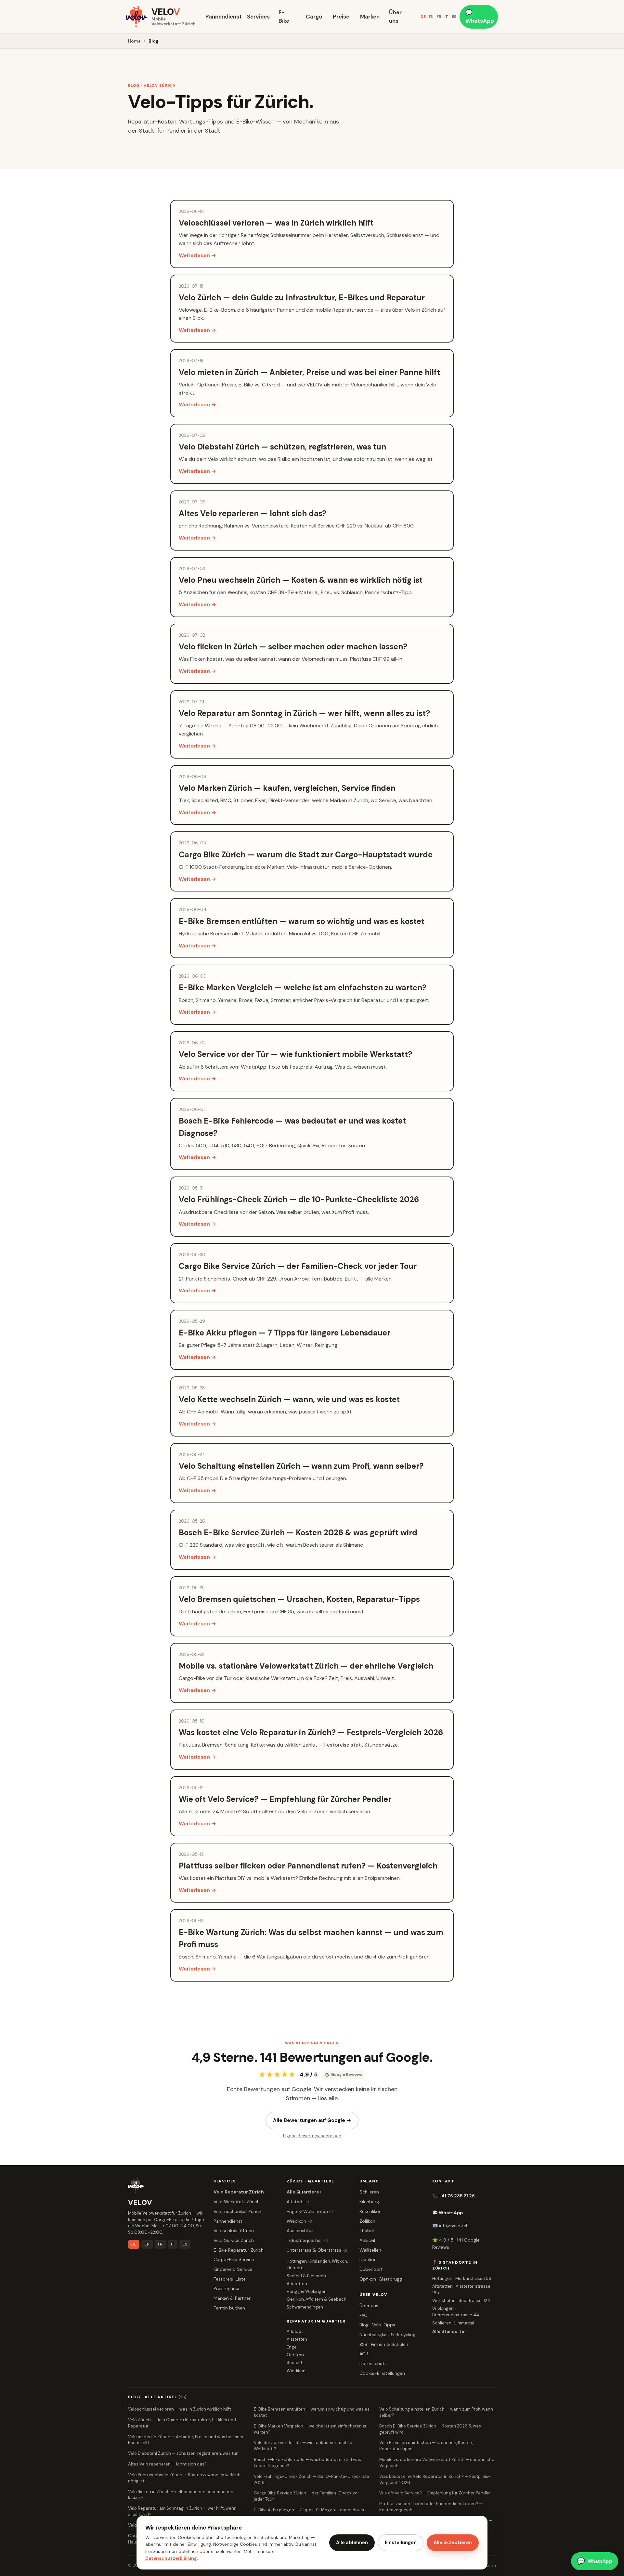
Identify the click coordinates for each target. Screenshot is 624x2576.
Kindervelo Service (233, 2269)
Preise (341, 17)
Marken (370, 17)
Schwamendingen (305, 2307)
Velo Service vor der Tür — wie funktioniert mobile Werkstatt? (303, 2446)
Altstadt (298, 2202)
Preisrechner (227, 2288)
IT (446, 17)
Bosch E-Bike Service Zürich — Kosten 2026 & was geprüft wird (430, 2429)
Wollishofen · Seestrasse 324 (461, 2301)
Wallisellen (370, 2250)
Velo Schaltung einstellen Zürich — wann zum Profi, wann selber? (436, 2412)
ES (454, 17)
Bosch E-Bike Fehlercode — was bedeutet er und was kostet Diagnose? (307, 2463)
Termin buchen (229, 2308)
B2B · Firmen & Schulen (384, 2344)
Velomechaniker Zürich (237, 2211)
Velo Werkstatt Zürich (237, 2202)
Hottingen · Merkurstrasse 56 (462, 2278)
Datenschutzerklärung (171, 2558)
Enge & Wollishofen (310, 2211)
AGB (364, 2354)
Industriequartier (307, 2240)
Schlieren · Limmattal (453, 2323)
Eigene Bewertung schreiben (312, 2136)
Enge (292, 2347)
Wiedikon (299, 2221)
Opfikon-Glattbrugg (381, 2279)
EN (431, 17)
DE (423, 17)
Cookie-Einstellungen (382, 2373)
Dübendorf (371, 2269)
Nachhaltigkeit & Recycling (387, 2335)
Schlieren (369, 2192)
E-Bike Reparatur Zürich (239, 2250)
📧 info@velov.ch (450, 2226)
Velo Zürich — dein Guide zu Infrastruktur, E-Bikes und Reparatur (182, 2423)
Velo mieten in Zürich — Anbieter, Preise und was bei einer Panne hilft (186, 2440)
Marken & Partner (232, 2298)
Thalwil (367, 2231)
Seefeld (294, 2363)
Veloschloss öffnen (234, 2231)
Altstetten (297, 2284)
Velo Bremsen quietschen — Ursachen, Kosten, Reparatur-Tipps (426, 2446)
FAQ (364, 2315)
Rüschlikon (370, 2211)
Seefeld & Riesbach (306, 2276)
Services (258, 17)
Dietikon (368, 2259)
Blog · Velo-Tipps (377, 2325)
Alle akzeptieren (453, 2543)
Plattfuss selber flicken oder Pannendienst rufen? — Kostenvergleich (431, 2507)
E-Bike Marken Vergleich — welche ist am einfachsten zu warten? (311, 2429)
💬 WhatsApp (480, 17)
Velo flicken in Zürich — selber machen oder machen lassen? (181, 2495)
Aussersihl (300, 2231)
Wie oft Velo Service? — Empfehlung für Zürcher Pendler (435, 2493)
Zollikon (367, 2221)
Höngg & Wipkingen (307, 2291)
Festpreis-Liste (230, 2279)
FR (439, 17)
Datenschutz (373, 2363)
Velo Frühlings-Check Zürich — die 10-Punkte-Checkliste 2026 (312, 2479)
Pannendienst (222, 17)
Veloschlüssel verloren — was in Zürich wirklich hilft (179, 2409)
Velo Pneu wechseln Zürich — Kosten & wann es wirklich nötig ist (184, 2478)
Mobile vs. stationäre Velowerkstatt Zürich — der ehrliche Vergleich (437, 2463)
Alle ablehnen (352, 2543)
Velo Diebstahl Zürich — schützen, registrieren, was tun (183, 2453)
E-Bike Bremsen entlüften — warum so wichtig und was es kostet (312, 2412)
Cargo (314, 17)
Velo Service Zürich (234, 2240)
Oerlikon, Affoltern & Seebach (317, 2299)
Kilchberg (369, 2202)
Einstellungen (401, 2543)
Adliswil (367, 2240)
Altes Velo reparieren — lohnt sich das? (167, 2464)
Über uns (395, 17)
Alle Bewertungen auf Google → (312, 2120)
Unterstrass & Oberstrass (317, 2250)
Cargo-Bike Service (234, 2259)
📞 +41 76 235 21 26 (454, 2196)
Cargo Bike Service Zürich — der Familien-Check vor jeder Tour (306, 2496)
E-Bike (284, 17)
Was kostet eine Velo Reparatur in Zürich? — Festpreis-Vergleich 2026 (435, 2479)
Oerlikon (295, 2355)
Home (134, 41)
